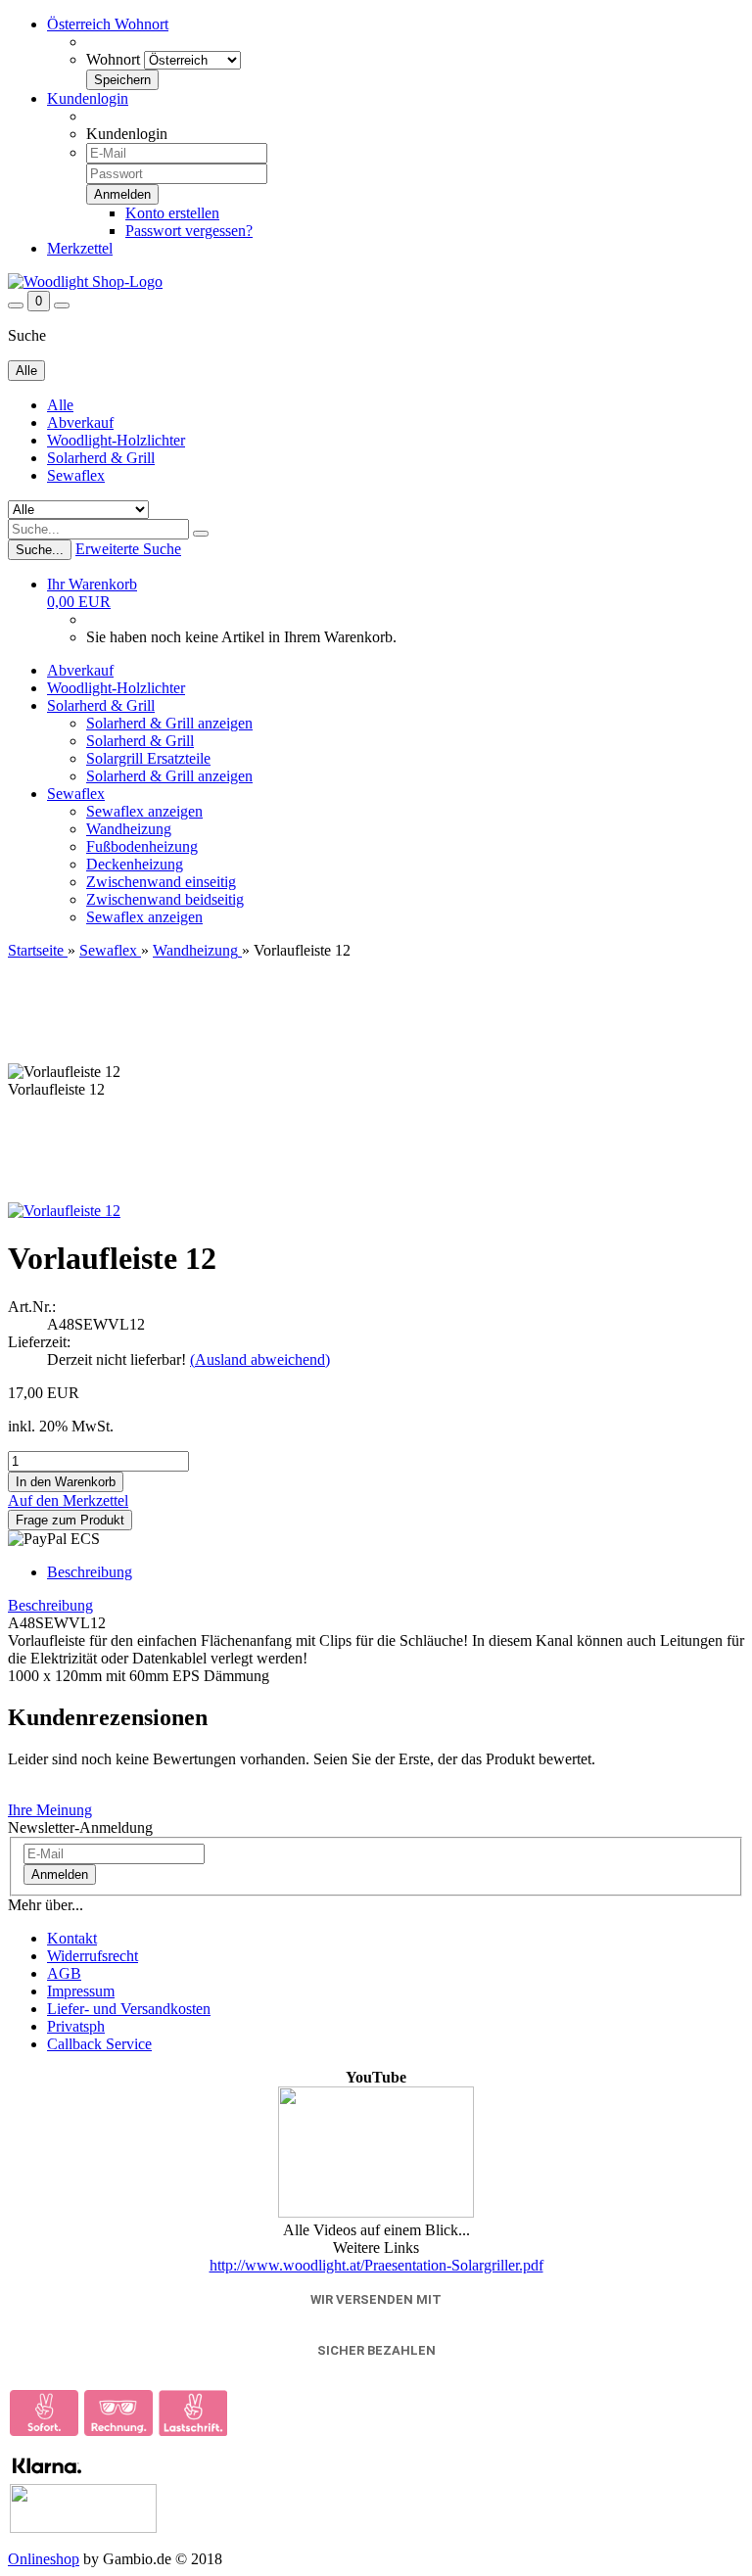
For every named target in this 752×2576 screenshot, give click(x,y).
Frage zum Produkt (70, 1520)
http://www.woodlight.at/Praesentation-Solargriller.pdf (376, 2265)
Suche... (40, 550)
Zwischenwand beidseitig (165, 899)
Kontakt (72, 1938)
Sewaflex (76, 475)
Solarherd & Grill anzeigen (169, 723)
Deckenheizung (135, 864)
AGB (64, 1973)
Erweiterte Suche (128, 549)
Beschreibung (90, 1572)
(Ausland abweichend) (260, 1359)
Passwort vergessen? (189, 231)
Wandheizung (129, 829)
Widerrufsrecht (93, 1956)
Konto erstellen (172, 213)
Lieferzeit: (39, 1342)
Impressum (81, 1991)
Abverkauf (80, 422)
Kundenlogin (88, 98)
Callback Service (99, 2044)
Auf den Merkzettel (68, 1500)
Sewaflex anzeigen (144, 811)
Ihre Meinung (50, 1810)
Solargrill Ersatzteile (148, 758)
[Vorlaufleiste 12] (64, 1211)
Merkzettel (80, 248)
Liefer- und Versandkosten (129, 2009)
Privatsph (76, 2026)
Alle (60, 405)
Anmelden (60, 1874)
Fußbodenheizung (142, 846)
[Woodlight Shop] (85, 281)
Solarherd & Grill (101, 458)
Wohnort (113, 59)
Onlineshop (44, 2559)
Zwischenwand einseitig (161, 882)
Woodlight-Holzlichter (116, 440)
